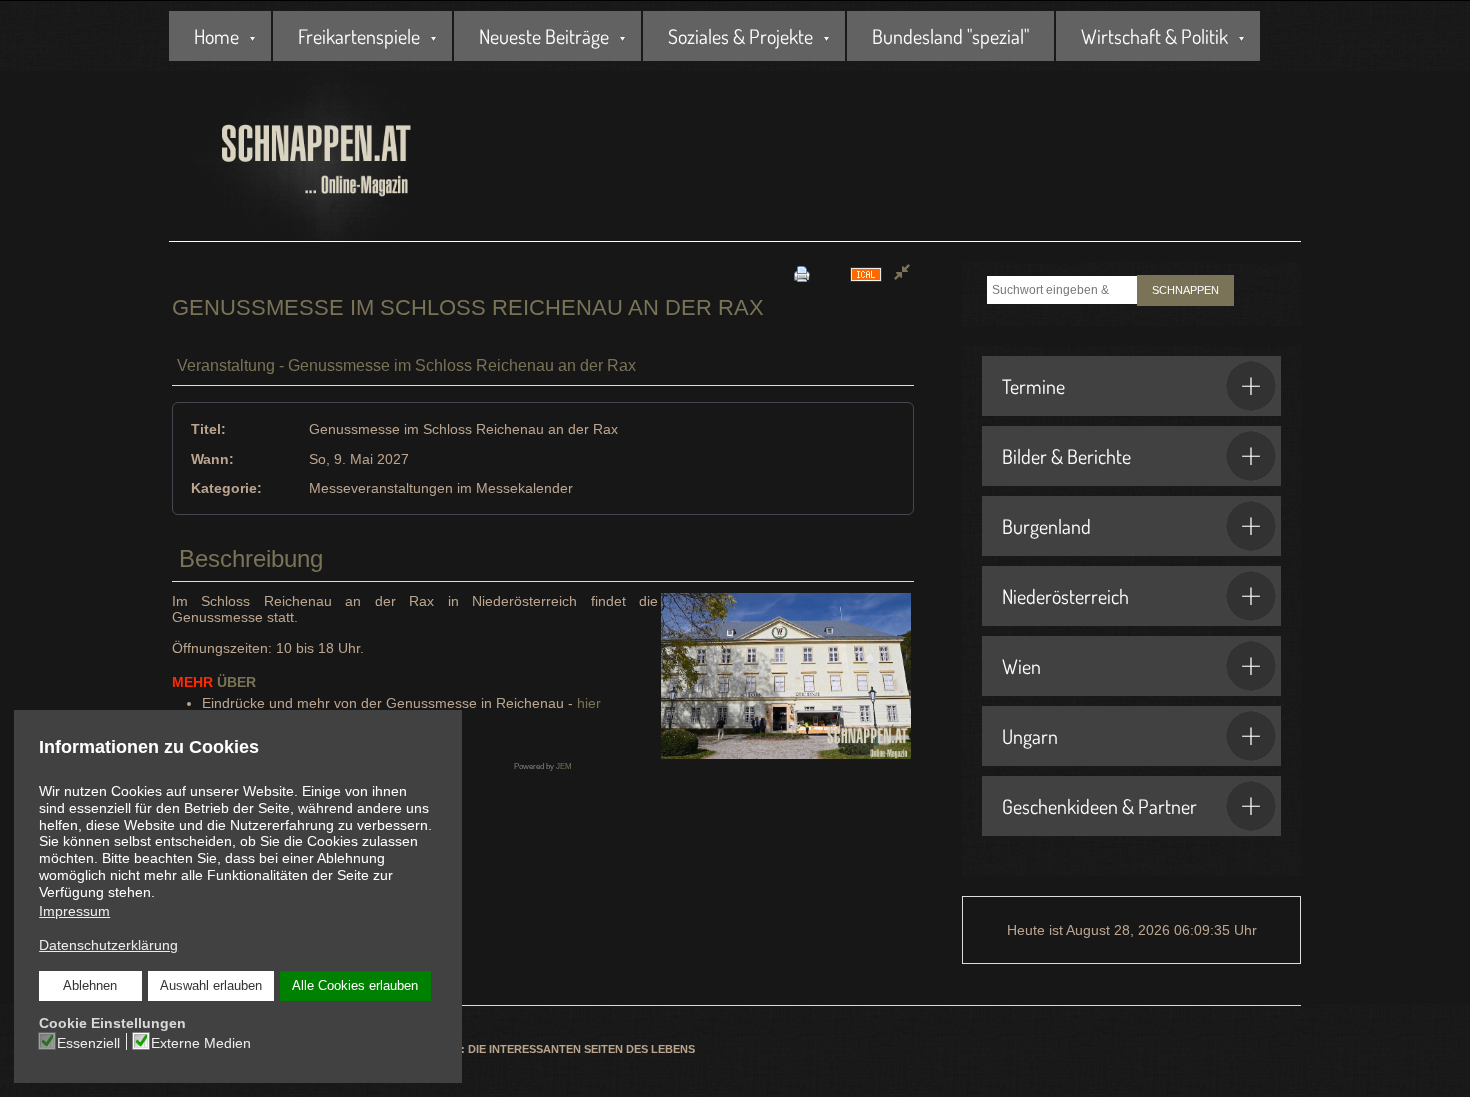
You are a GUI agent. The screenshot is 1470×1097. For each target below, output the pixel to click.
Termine (1033, 386)
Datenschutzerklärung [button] (108, 945)
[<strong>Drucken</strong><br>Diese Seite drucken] (802, 273)
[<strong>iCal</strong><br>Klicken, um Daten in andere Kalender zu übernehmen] (866, 273)
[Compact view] (902, 273)
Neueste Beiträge (544, 36)
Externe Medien (201, 1043)
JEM (564, 766)
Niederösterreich (1065, 596)
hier (589, 703)
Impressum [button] (74, 911)
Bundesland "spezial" (950, 36)
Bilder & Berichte (1066, 456)
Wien (1021, 666)
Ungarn (1030, 736)
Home (216, 36)
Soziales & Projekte (740, 36)
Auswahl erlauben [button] (211, 986)
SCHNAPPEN (1185, 290)
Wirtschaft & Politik (1154, 36)
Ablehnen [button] (90, 986)
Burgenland (1046, 526)
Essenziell (88, 1043)
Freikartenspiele (359, 36)
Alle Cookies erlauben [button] (355, 986)
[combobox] (1062, 290)
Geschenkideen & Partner (1099, 806)
